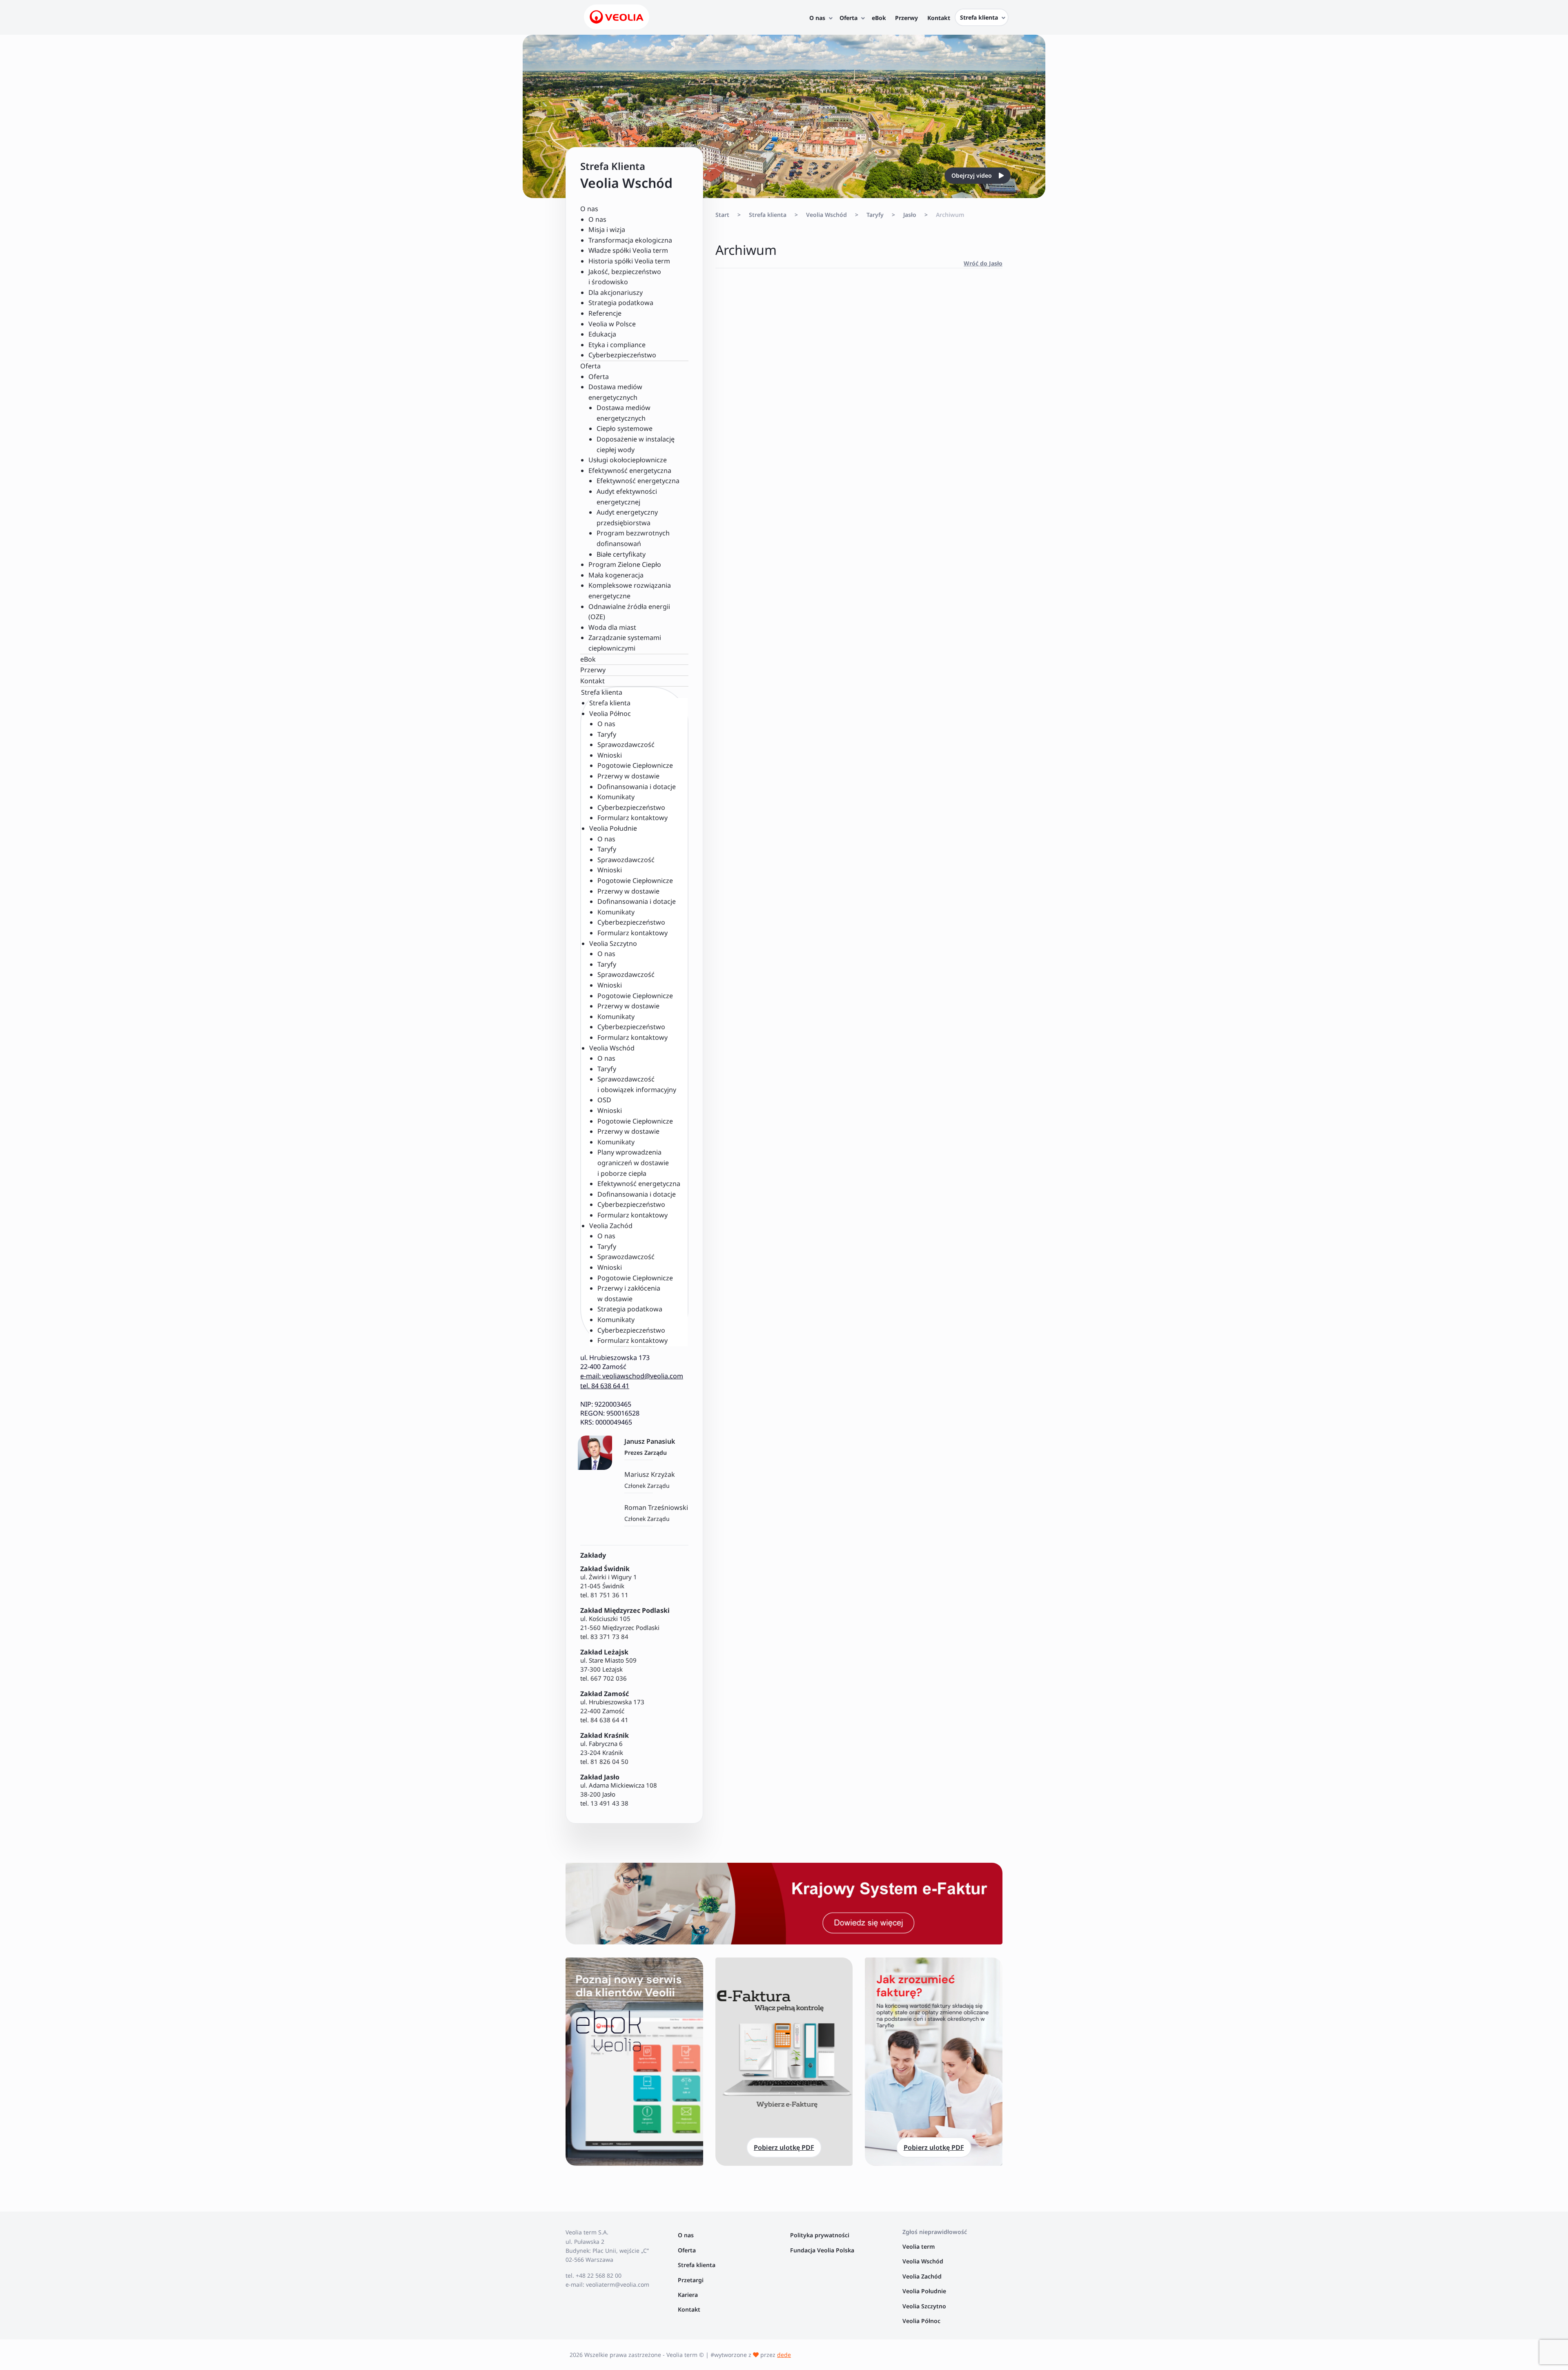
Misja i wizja (607, 230)
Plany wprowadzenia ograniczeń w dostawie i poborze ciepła (633, 1163)
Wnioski (610, 755)
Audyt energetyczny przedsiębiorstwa (627, 517)
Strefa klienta (610, 703)
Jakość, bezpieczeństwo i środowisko (625, 277)
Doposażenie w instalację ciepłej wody (636, 444)
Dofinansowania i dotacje (637, 787)
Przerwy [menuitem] (906, 18)
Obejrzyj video (972, 175)
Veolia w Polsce (612, 324)
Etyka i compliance (617, 345)
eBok (588, 659)
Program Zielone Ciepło (625, 564)
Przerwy (593, 670)
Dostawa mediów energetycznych (624, 413)
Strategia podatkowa (621, 303)
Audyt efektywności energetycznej (627, 497)
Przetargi (691, 2280)
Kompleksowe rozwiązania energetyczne (630, 591)
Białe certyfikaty (621, 554)
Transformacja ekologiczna (630, 240)
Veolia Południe (925, 2291)
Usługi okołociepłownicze (628, 460)
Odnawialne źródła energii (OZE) (629, 612)
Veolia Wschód (826, 215)
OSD (604, 1100)
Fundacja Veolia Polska (822, 2250)
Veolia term (919, 2246)
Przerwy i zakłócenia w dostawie (629, 1293)
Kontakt (592, 681)
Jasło (910, 215)
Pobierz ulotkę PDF (784, 2147)
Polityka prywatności (820, 2235)
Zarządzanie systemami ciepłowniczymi (625, 643)
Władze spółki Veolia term (628, 250)
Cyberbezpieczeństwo (622, 355)
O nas (597, 219)
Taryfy (607, 734)
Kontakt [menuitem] (939, 18)
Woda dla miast (612, 627)
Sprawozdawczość (626, 745)
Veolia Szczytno (924, 2306)
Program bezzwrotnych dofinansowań (633, 538)
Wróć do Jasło (983, 263)
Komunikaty (616, 797)
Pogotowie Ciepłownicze (635, 765)
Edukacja (602, 334)
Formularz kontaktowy (633, 818)
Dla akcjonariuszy (616, 292)
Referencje (605, 313)
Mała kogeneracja (616, 575)
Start (722, 215)
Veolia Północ (921, 2321)
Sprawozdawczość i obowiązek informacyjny (637, 1084)
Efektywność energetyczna (638, 481)
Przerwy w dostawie (628, 776)
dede (784, 2355)
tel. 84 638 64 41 (605, 1386)
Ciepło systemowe (625, 428)
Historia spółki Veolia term (629, 261)
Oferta (599, 377)
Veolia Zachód (923, 2276)
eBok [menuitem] (879, 18)
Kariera (688, 2295)
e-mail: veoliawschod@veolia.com (632, 1376)
